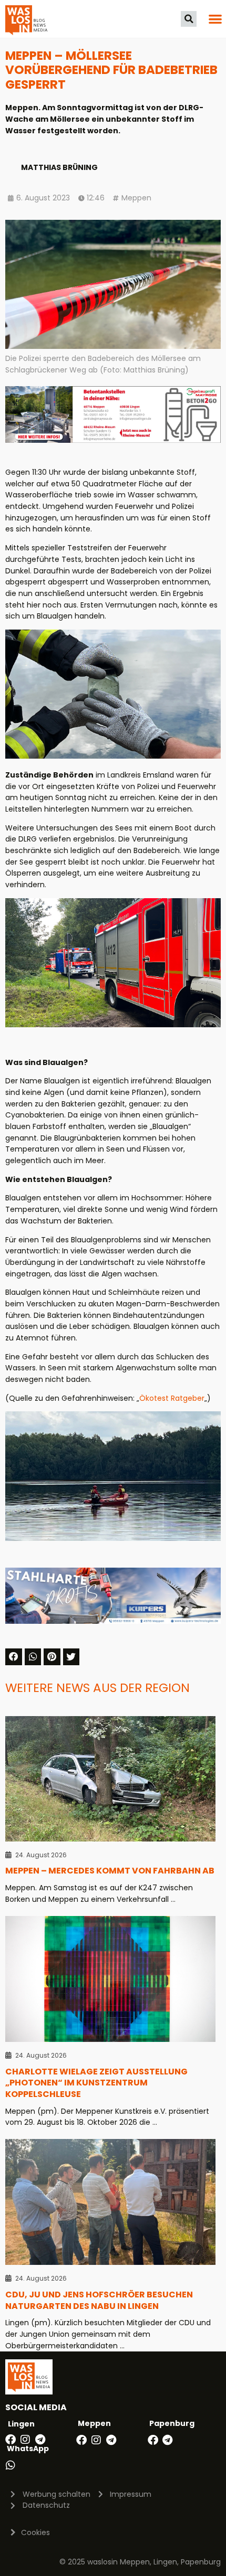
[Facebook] (11, 2440)
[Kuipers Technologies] (113, 1621)
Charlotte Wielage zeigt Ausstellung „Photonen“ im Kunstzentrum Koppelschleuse (96, 2083)
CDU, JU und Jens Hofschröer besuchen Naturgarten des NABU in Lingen (99, 2300)
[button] (189, 19)
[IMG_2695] (113, 440)
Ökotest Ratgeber (172, 1398)
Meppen (136, 198)
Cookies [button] (35, 2532)
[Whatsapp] (11, 2465)
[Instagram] (25, 2440)
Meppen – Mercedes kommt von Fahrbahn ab (110, 1871)
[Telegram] (40, 2440)
